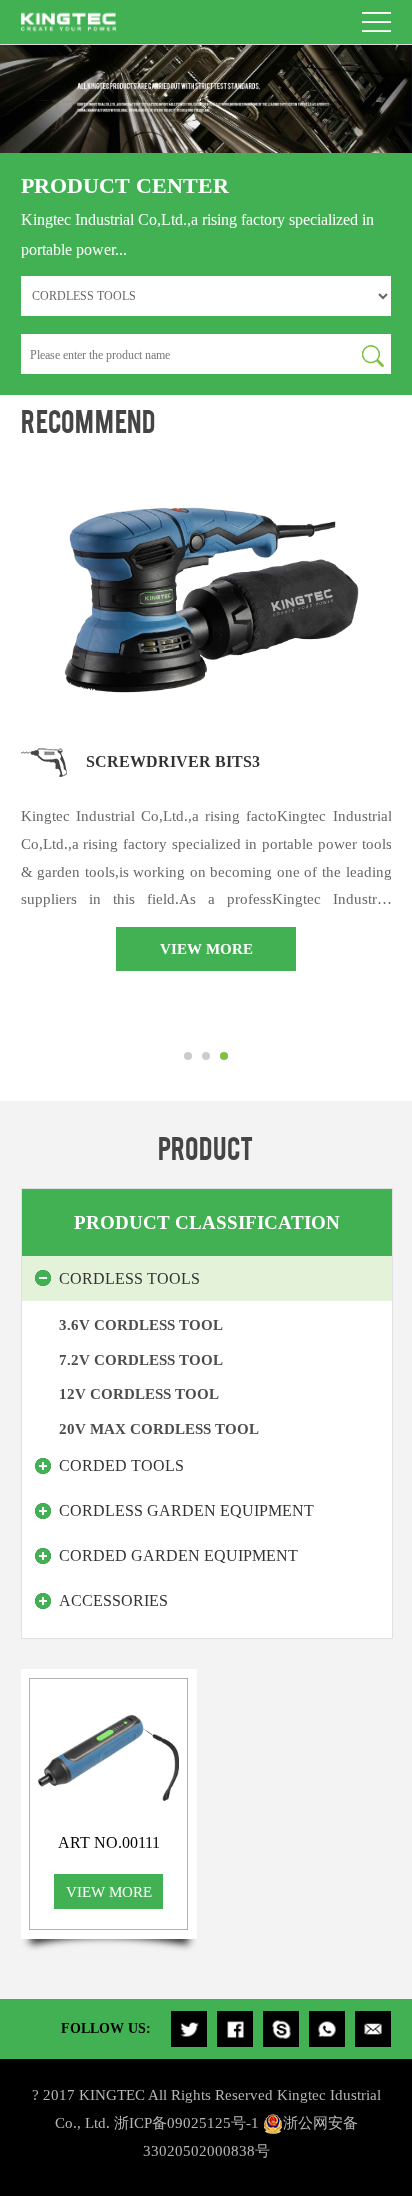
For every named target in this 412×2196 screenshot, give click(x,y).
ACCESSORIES (113, 1600)
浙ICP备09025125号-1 (186, 2122)
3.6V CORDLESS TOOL (141, 1324)
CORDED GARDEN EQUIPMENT (178, 1555)
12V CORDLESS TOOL (139, 1393)
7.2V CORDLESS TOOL (141, 1359)
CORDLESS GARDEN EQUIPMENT (186, 1510)
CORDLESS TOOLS (129, 1278)
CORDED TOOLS (121, 1465)
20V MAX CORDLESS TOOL (159, 1428)
